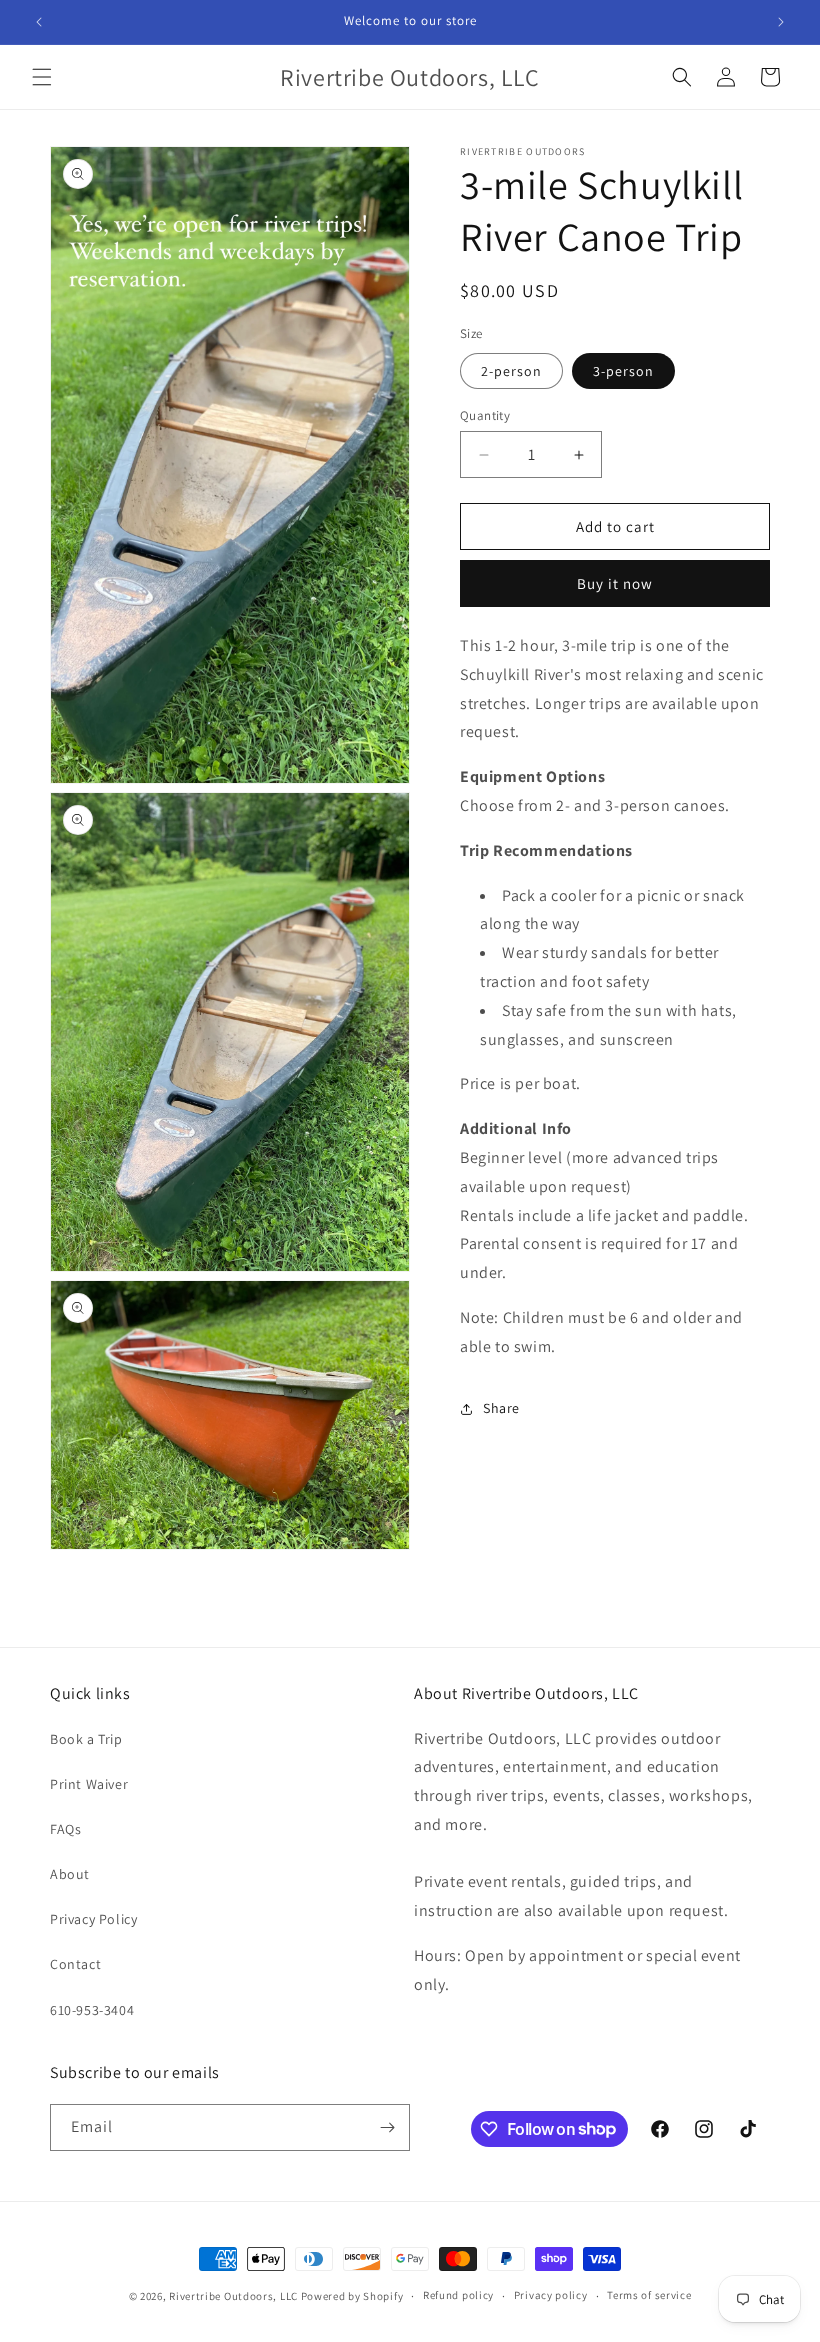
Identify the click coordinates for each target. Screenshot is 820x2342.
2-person (511, 371)
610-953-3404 (92, 2010)
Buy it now (615, 583)
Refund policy (458, 2295)
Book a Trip (86, 1739)
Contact (75, 1964)
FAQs (65, 1829)
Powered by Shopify (352, 2296)
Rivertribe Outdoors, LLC (233, 2296)
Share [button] (501, 1408)
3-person (623, 371)
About (70, 1874)
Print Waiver (89, 1784)
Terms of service (649, 2295)
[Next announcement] (781, 22)
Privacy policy (551, 2295)
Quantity (485, 415)
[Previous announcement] (39, 22)
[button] (42, 77)
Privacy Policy (93, 1919)
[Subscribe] (387, 2127)
